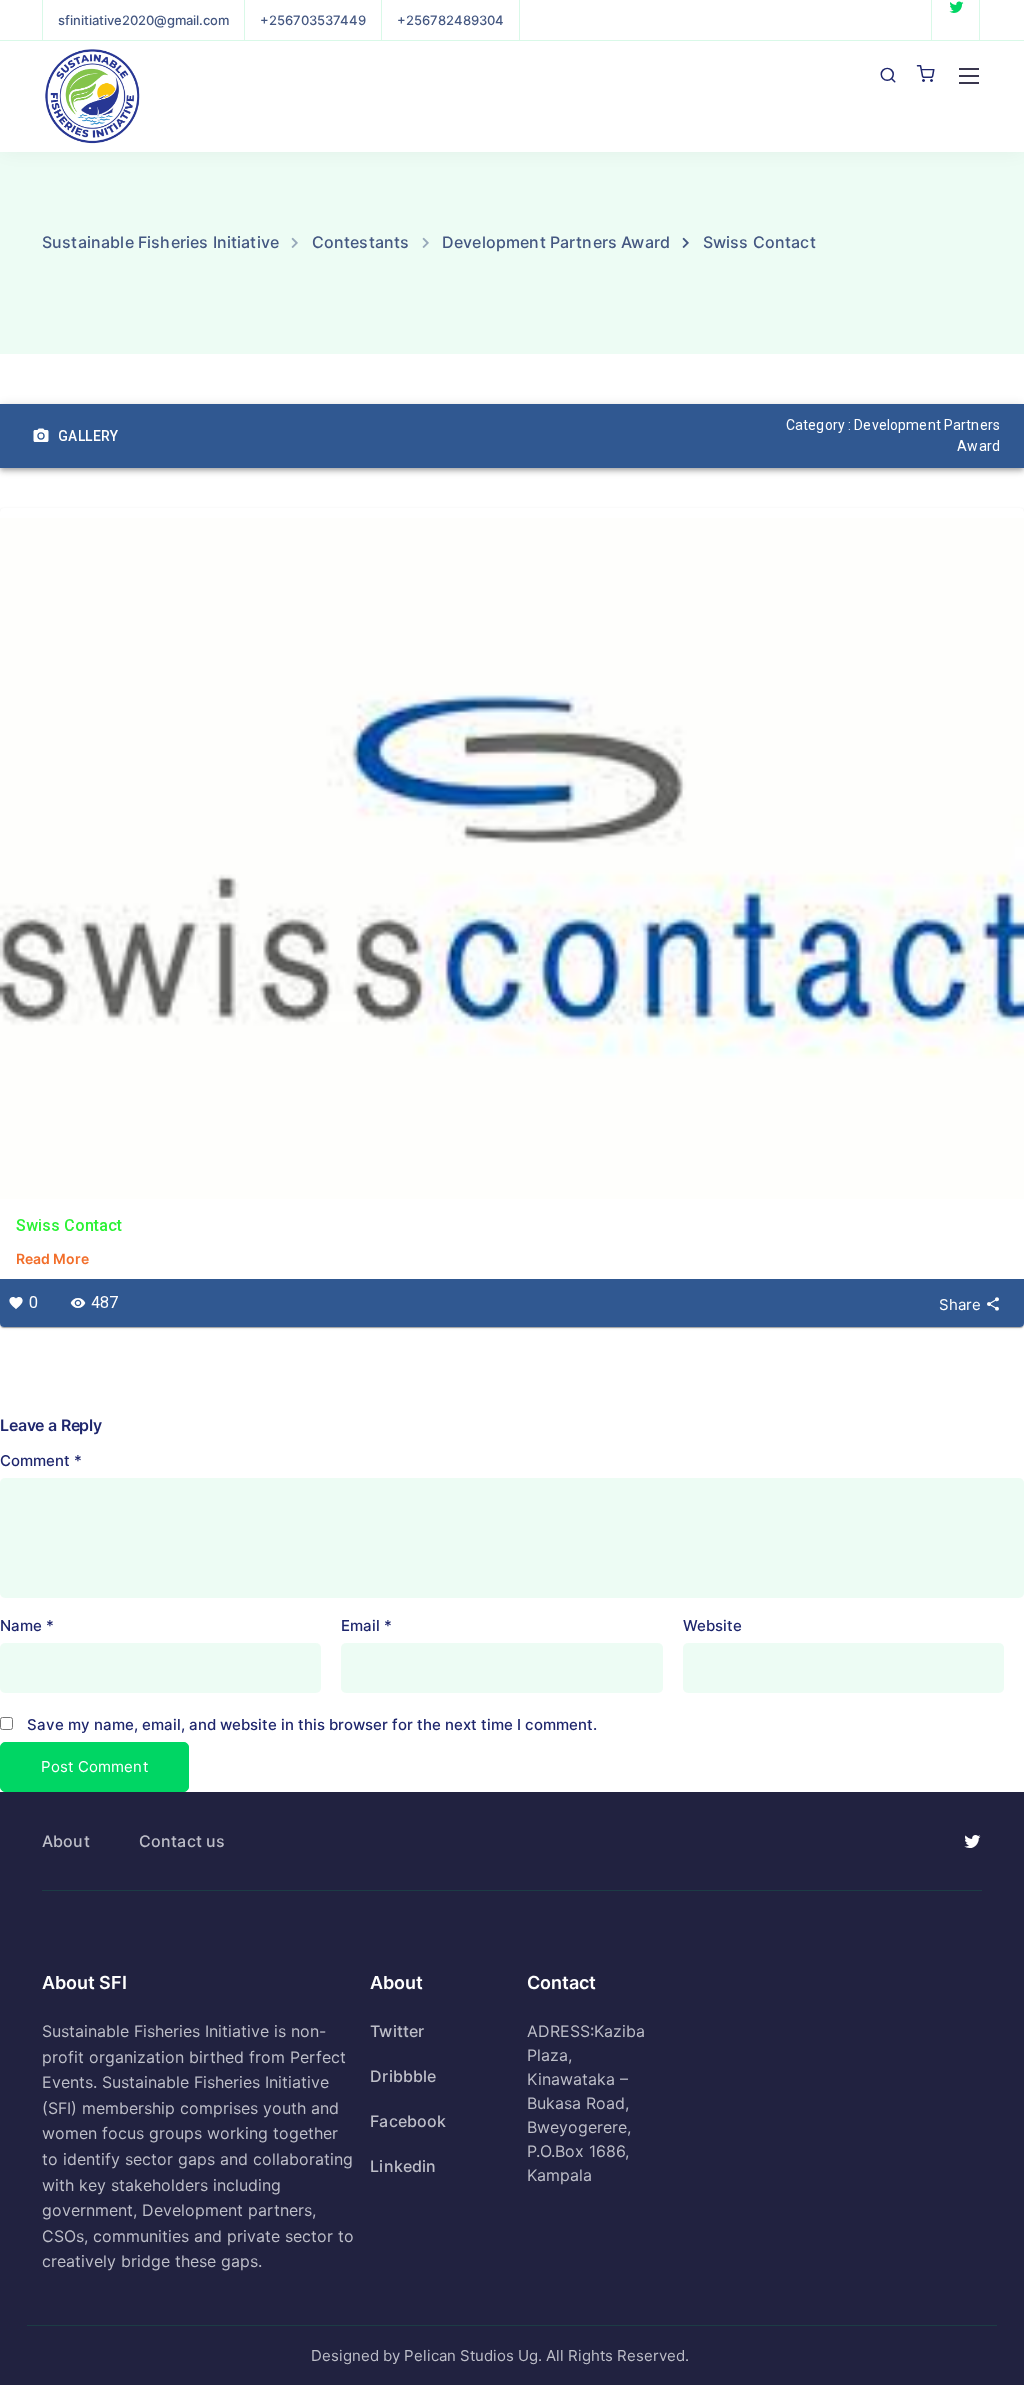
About (66, 1841)
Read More (52, 1258)
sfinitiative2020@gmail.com (143, 20)
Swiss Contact (69, 1225)
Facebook (408, 2121)
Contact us (182, 1841)
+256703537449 (313, 20)
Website (712, 1625)
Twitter (397, 2031)
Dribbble (403, 2076)
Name (27, 1625)
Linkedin (403, 2166)
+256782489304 (450, 20)
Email (366, 1625)
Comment (41, 1460)
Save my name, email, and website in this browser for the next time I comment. (312, 1724)
